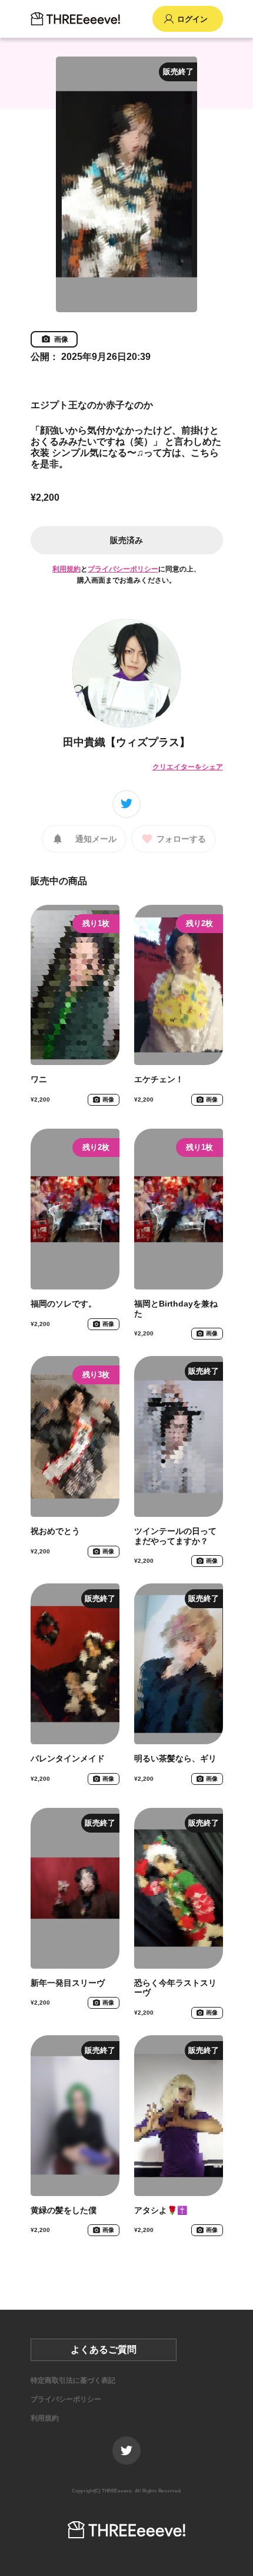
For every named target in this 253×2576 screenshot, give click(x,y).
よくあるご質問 (104, 2350)
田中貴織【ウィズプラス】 (126, 742)
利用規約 (66, 569)
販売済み (126, 540)
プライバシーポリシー (123, 569)
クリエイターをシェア (188, 767)
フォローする (181, 839)
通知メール (96, 839)
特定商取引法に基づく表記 (73, 2380)
